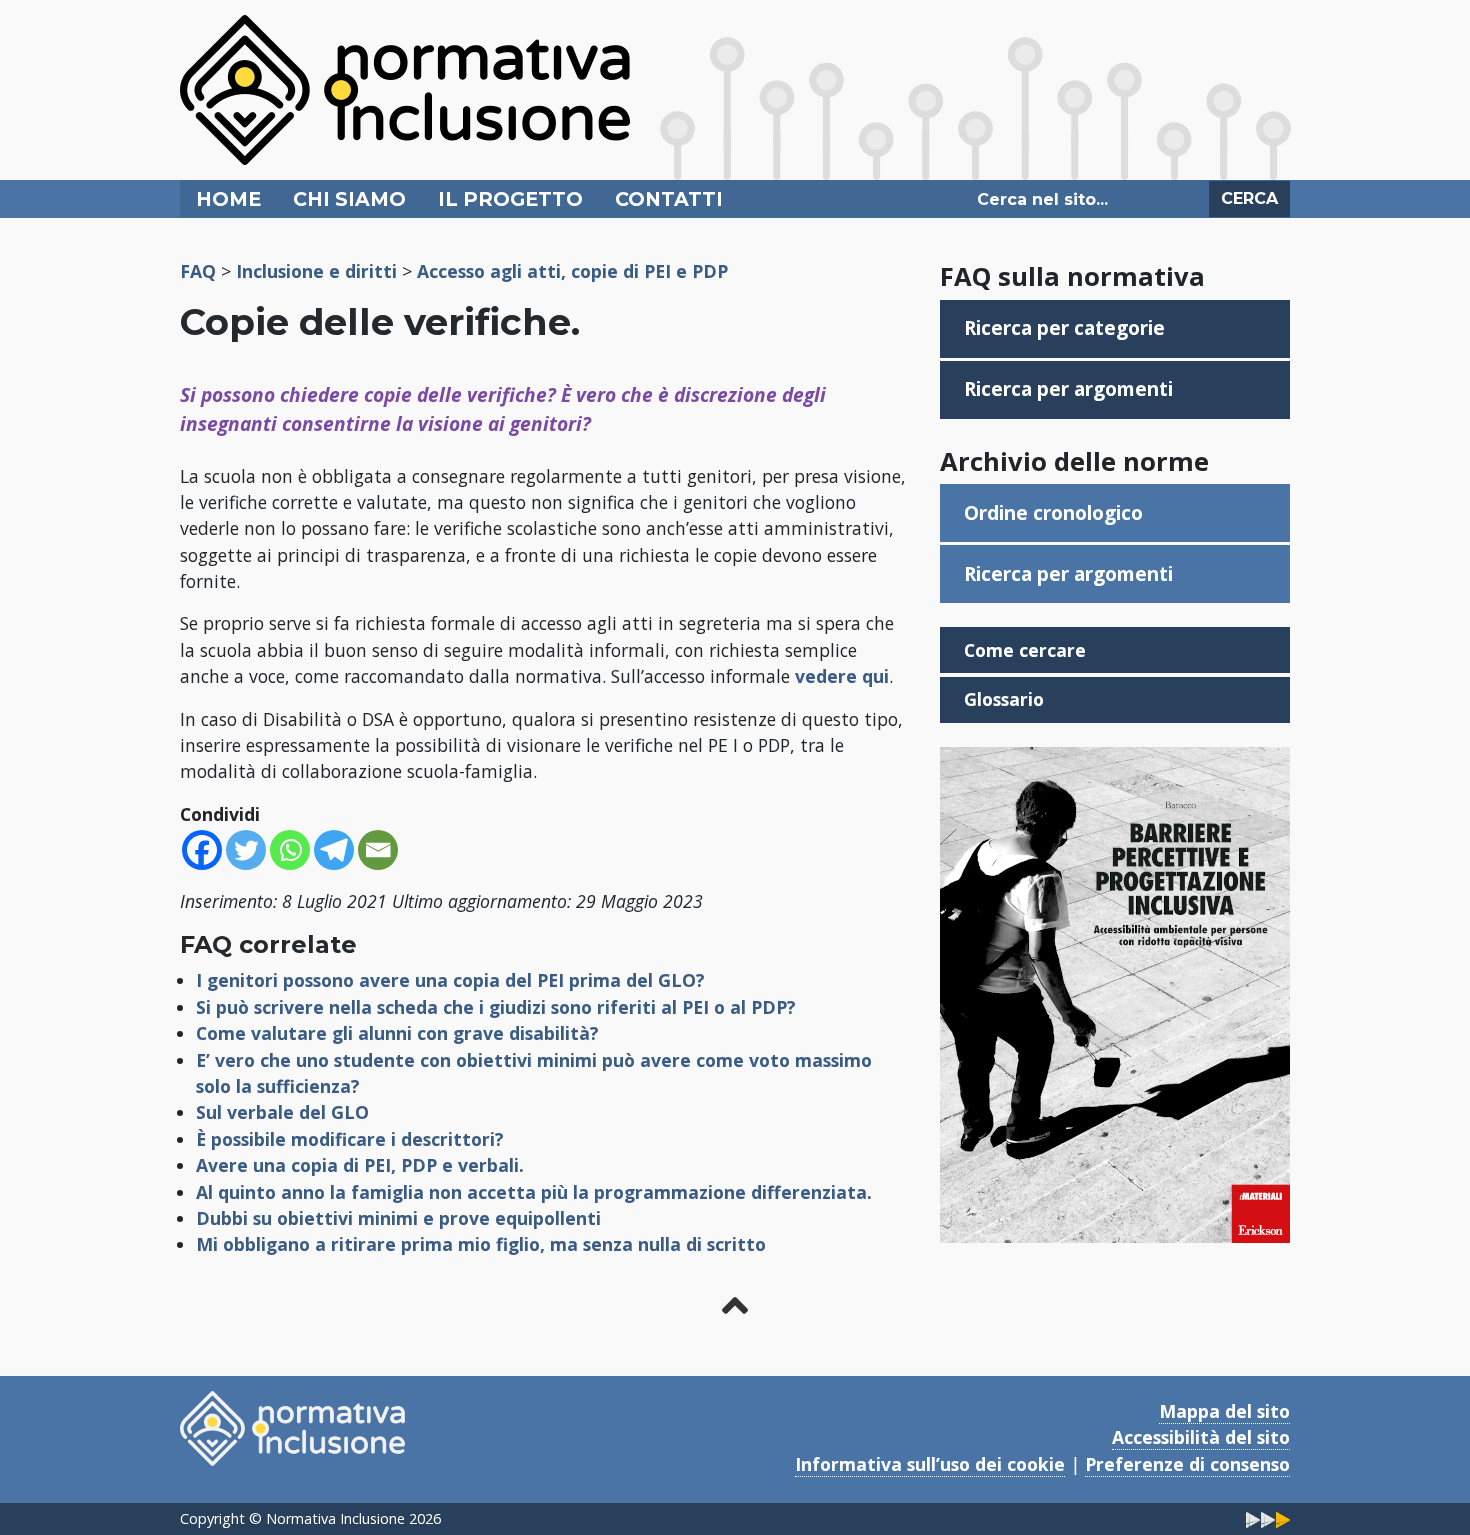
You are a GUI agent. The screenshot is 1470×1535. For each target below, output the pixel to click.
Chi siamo (349, 199)
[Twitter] (246, 850)
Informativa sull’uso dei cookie (930, 1464)
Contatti (669, 199)
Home (228, 199)
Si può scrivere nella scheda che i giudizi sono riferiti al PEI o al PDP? (496, 1007)
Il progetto (510, 199)
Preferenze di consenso (1187, 1464)
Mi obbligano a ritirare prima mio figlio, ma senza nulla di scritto (481, 1244)
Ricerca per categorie (1064, 327)
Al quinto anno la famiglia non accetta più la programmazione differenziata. (534, 1192)
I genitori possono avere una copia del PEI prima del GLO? (450, 980)
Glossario (1004, 699)
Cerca (1249, 198)
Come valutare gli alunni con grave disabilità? (397, 1033)
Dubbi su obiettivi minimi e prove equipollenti (398, 1218)
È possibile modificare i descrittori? (350, 1139)
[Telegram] (334, 850)
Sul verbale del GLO (282, 1112)
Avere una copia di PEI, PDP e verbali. (360, 1165)
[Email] (378, 850)
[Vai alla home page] (405, 88)
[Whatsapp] (290, 850)
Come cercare (1025, 650)
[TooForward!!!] (1268, 1518)
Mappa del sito (1224, 1411)
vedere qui (842, 676)
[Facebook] (202, 850)
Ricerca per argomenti (1068, 388)
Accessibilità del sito (1201, 1437)
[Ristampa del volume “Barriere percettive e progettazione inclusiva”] (1115, 992)
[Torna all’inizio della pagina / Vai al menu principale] (735, 1305)
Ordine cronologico (1053, 512)
